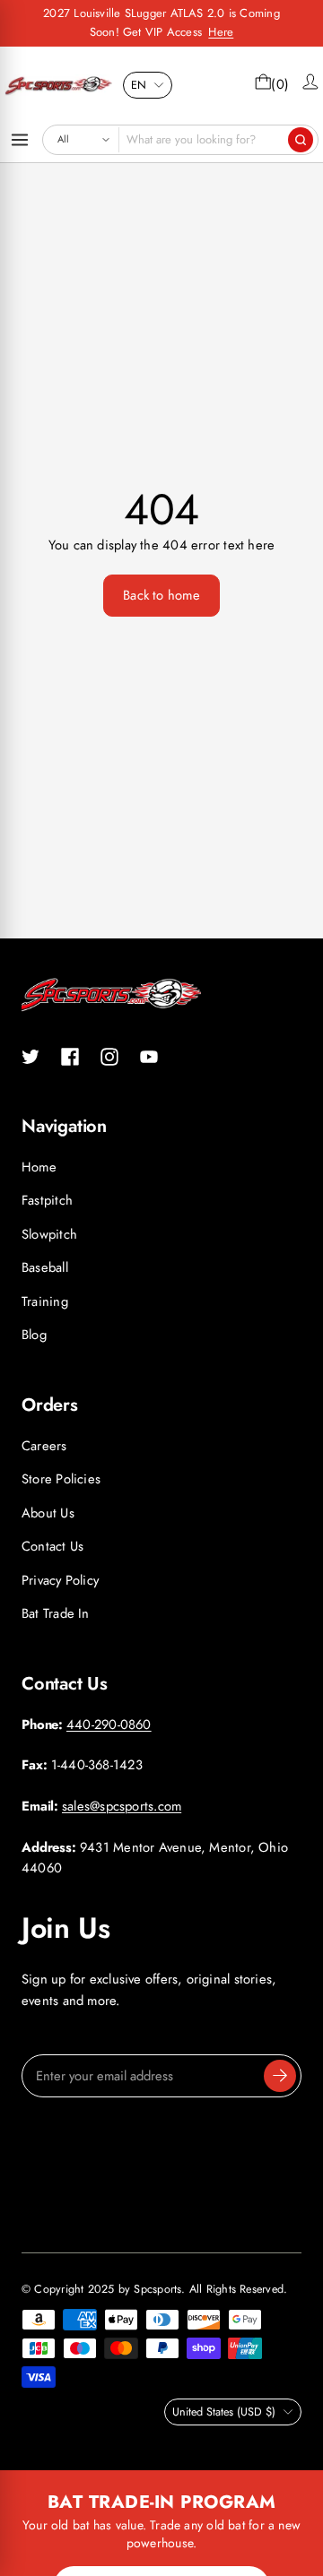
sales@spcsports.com (122, 1806)
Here (221, 32)
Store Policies (61, 1479)
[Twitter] (31, 1057)
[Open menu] (20, 140)
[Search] (301, 140)
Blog (34, 1335)
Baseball (45, 1267)
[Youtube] (149, 1057)
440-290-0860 (109, 1725)
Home (39, 1167)
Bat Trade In (56, 1613)
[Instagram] (109, 1057)
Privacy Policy (60, 1580)
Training (45, 1301)
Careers (44, 1446)
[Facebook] (70, 1057)
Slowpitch (49, 1234)
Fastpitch (47, 1200)
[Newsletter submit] (280, 2076)
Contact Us (52, 1546)
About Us (48, 1513)
